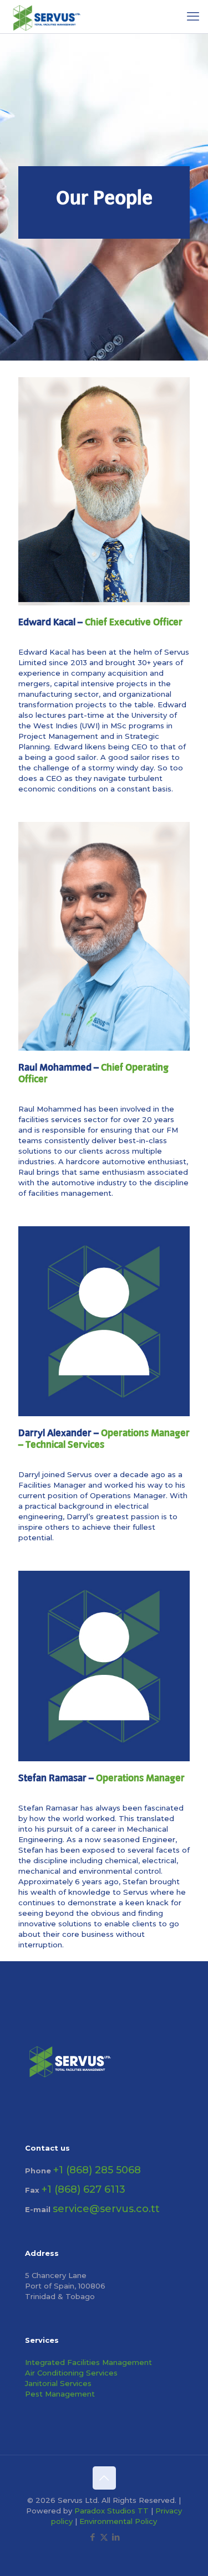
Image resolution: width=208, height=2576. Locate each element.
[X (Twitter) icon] (104, 2537)
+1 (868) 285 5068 (97, 2170)
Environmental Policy (118, 2521)
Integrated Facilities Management (88, 2362)
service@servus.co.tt (106, 2209)
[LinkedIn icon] (116, 2537)
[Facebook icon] (92, 2537)
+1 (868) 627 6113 (83, 2189)
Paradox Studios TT (111, 2511)
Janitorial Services (58, 2383)
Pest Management (60, 2394)
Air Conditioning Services (71, 2373)
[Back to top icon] (104, 2478)
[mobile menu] (193, 17)
